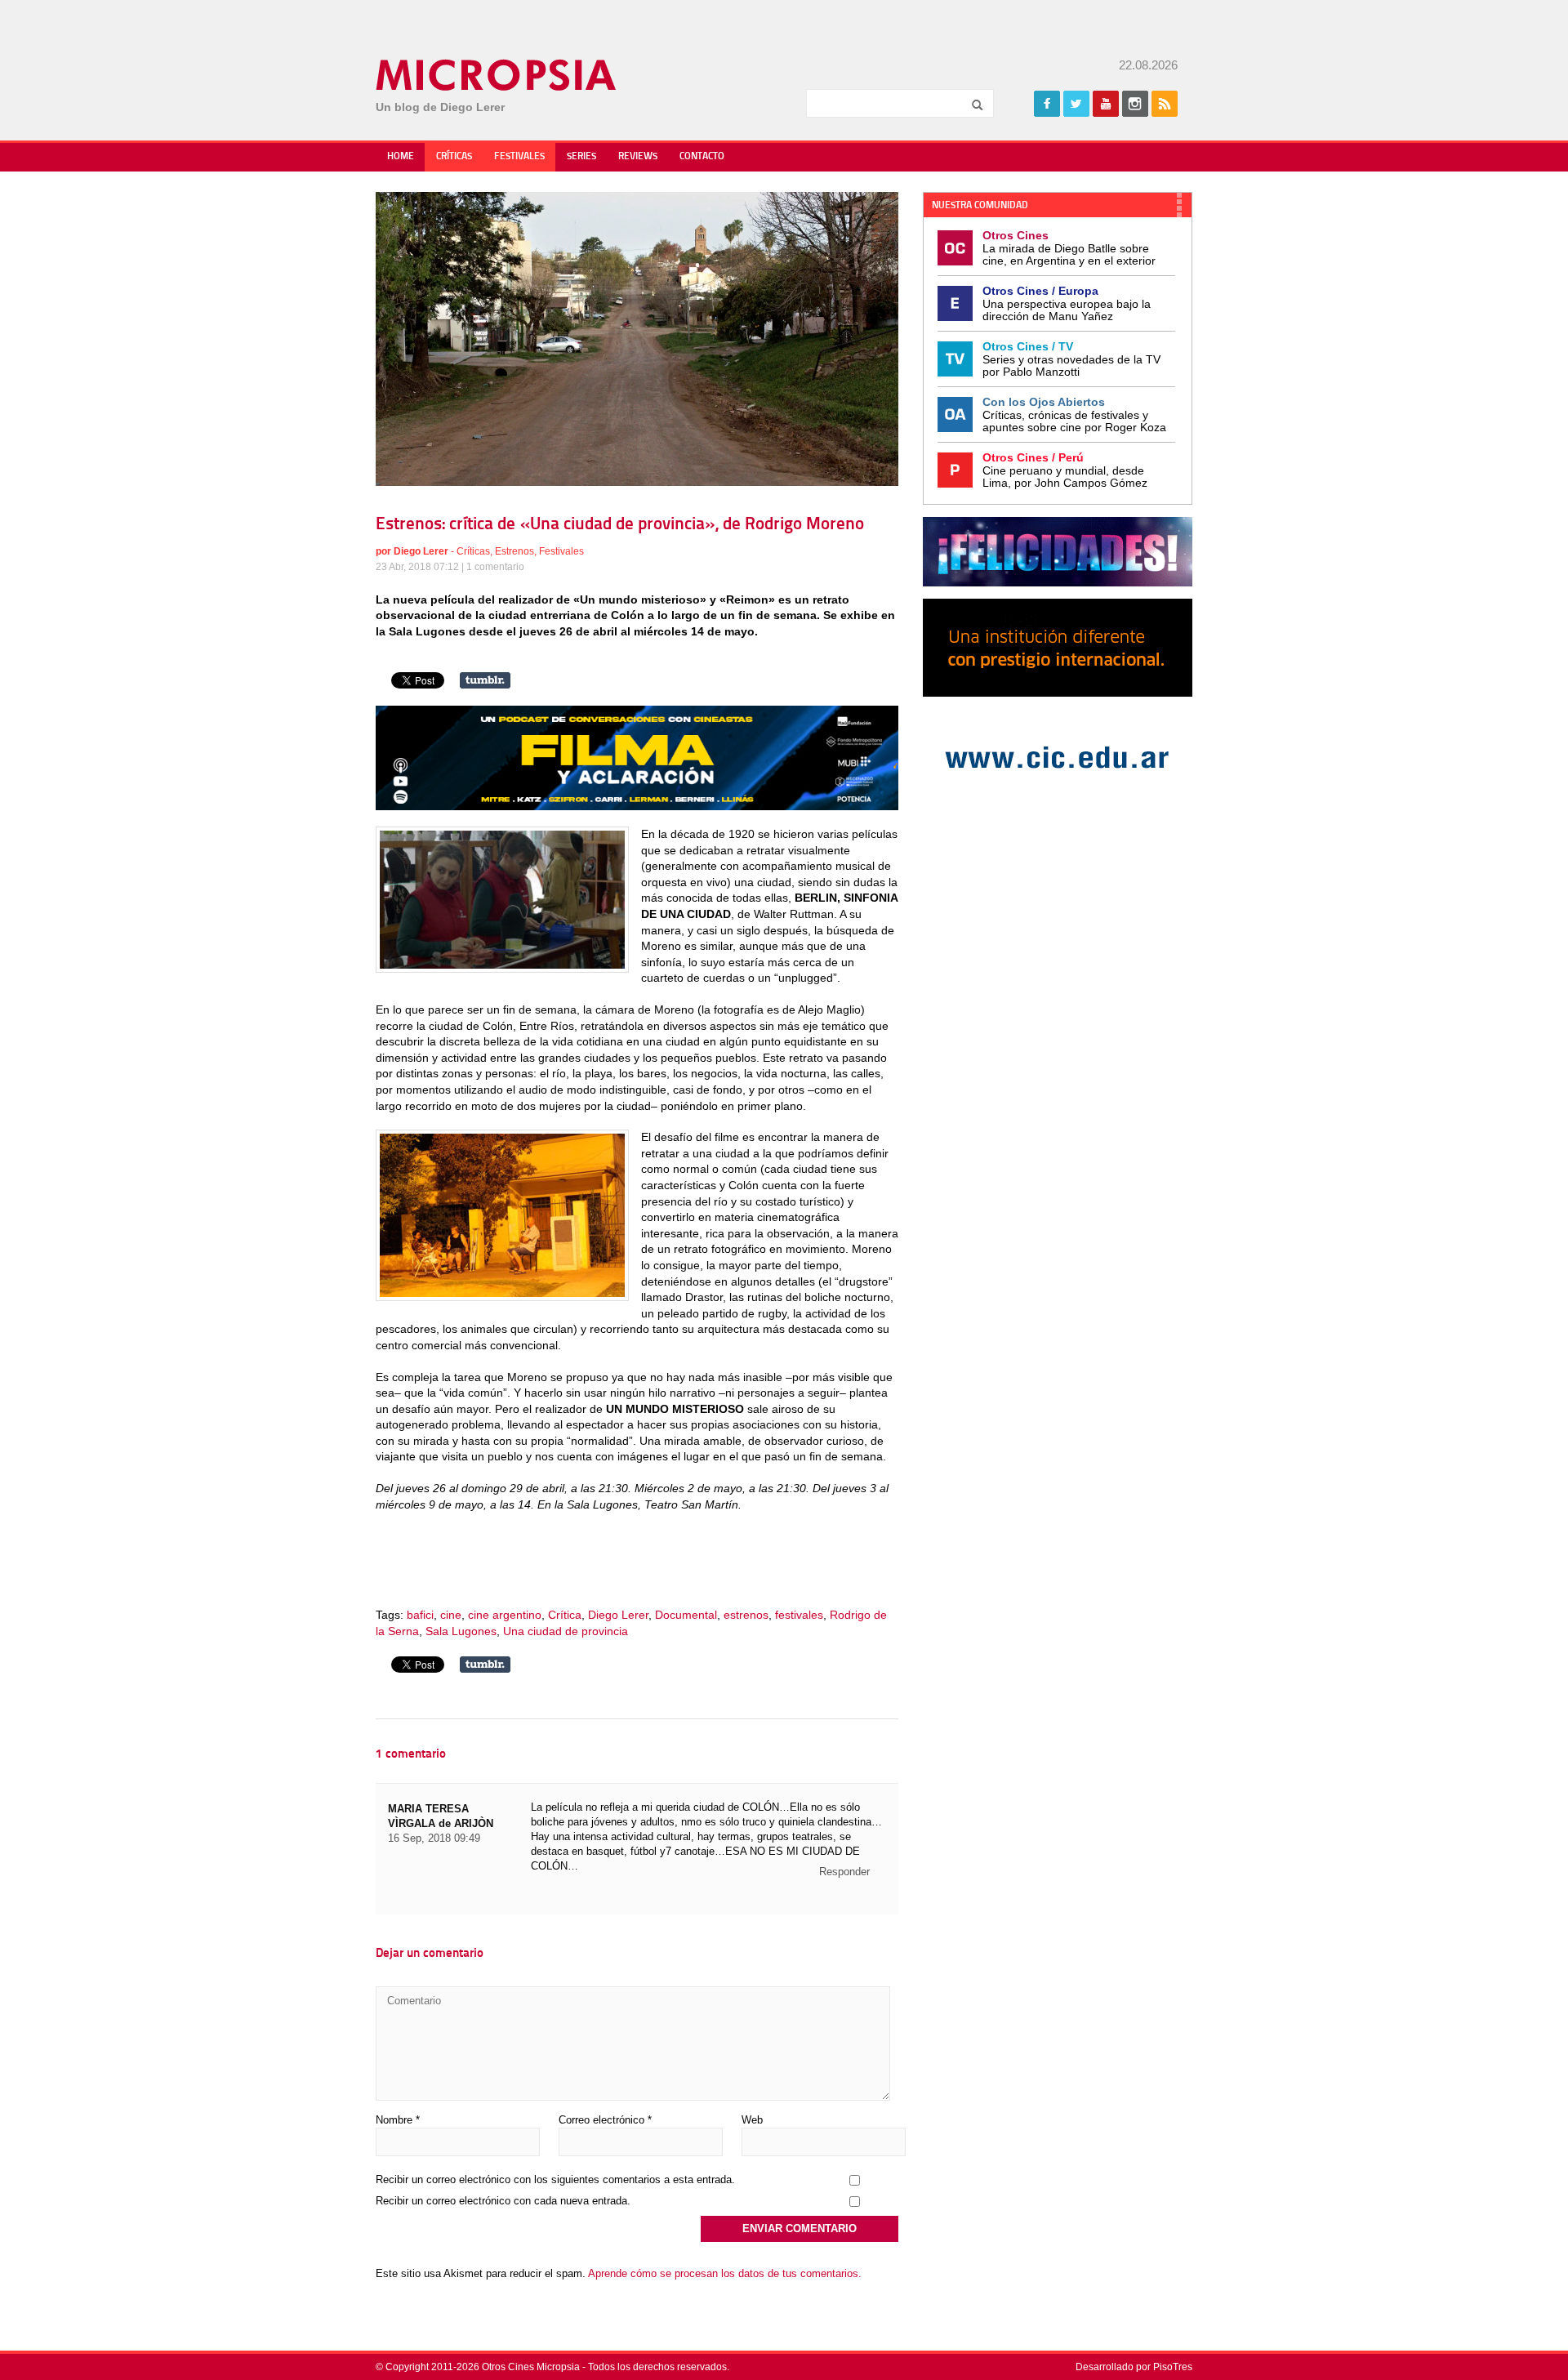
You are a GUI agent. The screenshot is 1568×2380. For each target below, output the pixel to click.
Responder (844, 1872)
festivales (799, 1615)
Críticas (454, 157)
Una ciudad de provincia (566, 1631)
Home (401, 157)
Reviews (638, 157)
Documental (686, 1615)
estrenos (746, 1615)
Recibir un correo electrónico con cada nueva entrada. (503, 2201)
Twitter (1076, 104)
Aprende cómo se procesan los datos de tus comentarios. (725, 2273)
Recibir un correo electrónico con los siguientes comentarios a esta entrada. (555, 2179)
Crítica (565, 1615)
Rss (1165, 104)
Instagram (1135, 104)
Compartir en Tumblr (485, 680)
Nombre (398, 2120)
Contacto (702, 157)
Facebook (1047, 104)
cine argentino (505, 1615)
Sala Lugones (461, 1631)
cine (451, 1615)
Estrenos (514, 551)
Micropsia (497, 75)
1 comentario (495, 567)
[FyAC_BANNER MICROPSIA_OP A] (637, 806)
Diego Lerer (421, 551)
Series (581, 157)
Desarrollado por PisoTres (1134, 2367)
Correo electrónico (605, 2120)
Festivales (519, 157)
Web (752, 2120)
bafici (420, 1615)
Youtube (1106, 104)
